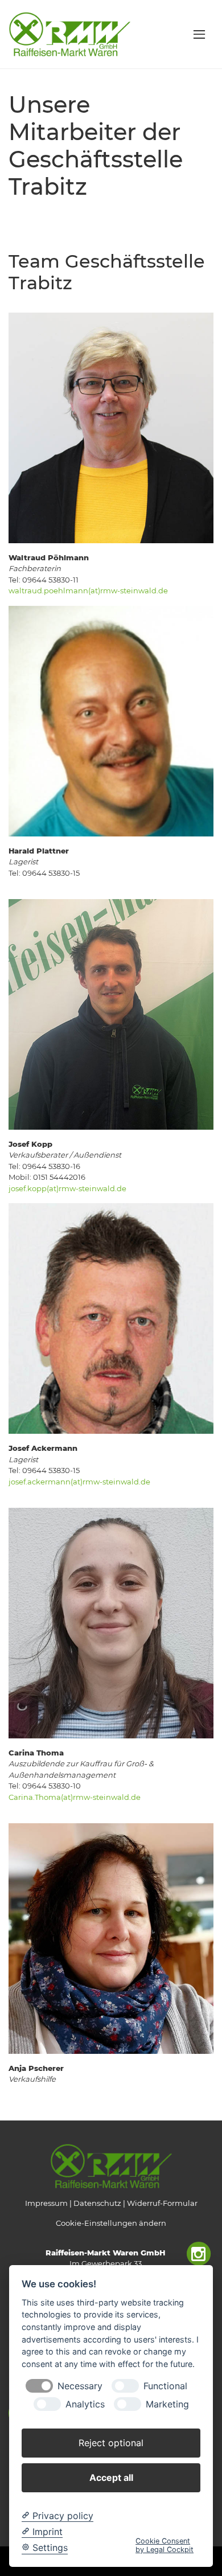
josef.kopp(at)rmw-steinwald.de (67, 1188)
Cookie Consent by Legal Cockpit (165, 2545)
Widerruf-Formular (162, 2203)
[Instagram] (199, 2254)
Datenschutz (97, 2203)
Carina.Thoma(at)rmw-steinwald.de (75, 1797)
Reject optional (111, 2443)
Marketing (167, 2404)
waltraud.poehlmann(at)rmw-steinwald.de (88, 590)
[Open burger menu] (199, 34)
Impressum (46, 2203)
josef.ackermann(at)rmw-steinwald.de (79, 1482)
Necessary (80, 2386)
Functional (165, 2386)
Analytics (85, 2404)
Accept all (111, 2477)
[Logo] (69, 34)
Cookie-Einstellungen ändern (111, 2223)
